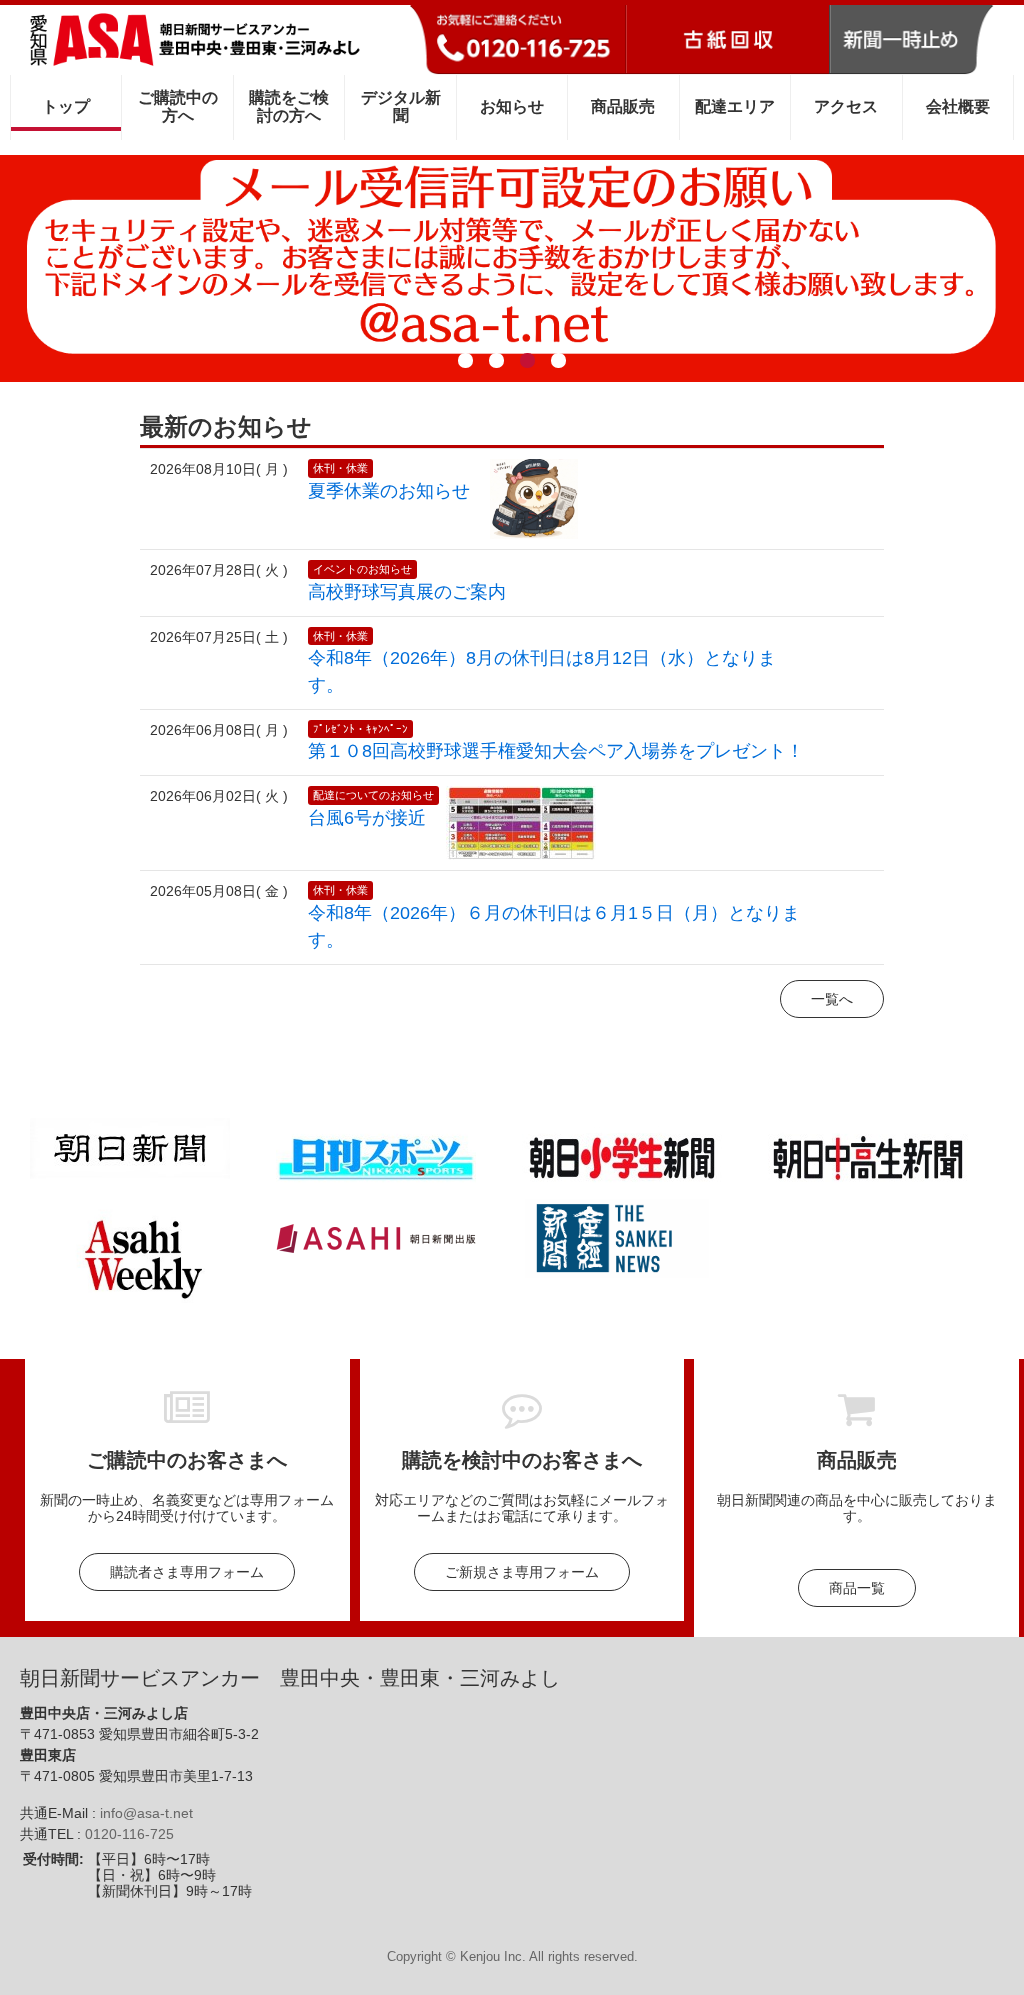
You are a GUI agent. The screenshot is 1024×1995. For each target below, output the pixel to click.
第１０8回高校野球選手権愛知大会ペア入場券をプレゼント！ (556, 751)
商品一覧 (857, 1588)
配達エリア (735, 106)
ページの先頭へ (982, 1953)
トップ (66, 106)
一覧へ (832, 999)
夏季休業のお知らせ (389, 491)
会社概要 (958, 106)
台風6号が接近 (367, 818)
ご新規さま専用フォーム (522, 1572)
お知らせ (512, 106)
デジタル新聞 (401, 106)
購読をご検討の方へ (289, 106)
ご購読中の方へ (178, 106)
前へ (59, 262)
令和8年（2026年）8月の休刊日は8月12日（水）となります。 (542, 671)
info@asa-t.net (146, 1813)
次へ (964, 262)
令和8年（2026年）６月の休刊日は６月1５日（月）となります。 (554, 926)
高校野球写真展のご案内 (407, 592)
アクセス (846, 106)
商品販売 (623, 106)
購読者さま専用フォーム (187, 1572)
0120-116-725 (129, 1834)
